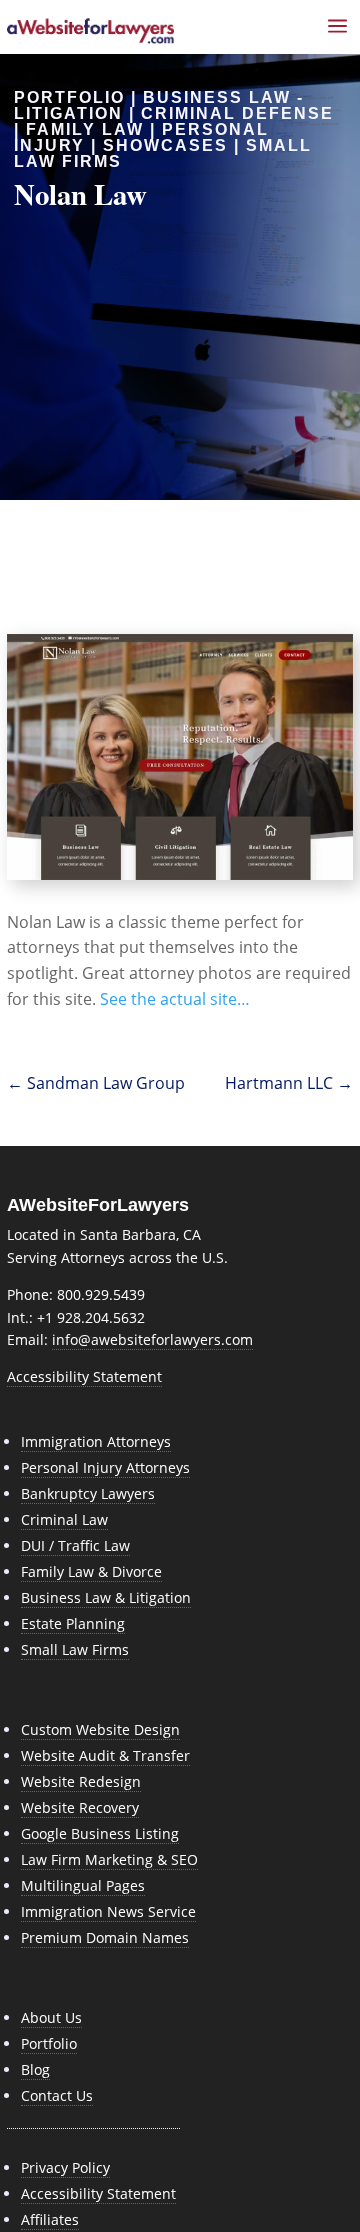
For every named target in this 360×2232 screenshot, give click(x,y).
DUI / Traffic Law (75, 1545)
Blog (35, 2069)
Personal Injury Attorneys (105, 1467)
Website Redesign (81, 1781)
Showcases (165, 145)
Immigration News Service (108, 1911)
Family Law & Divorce (91, 1571)
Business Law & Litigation (106, 1597)
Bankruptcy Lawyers (88, 1493)
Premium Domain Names (105, 1937)
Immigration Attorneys (96, 1441)
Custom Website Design (100, 1729)
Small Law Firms (75, 1649)
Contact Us (57, 2095)
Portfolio (49, 2043)
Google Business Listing (100, 1833)
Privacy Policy (65, 2167)
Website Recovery (80, 1807)
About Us (51, 2017)
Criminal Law (64, 1519)
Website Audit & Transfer (105, 1755)
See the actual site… (175, 999)
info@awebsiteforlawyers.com (152, 1339)
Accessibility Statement (84, 1376)
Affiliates (50, 2219)
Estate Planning (73, 1623)
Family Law (85, 129)
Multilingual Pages (83, 1885)
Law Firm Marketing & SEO (109, 1859)
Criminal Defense (237, 113)
